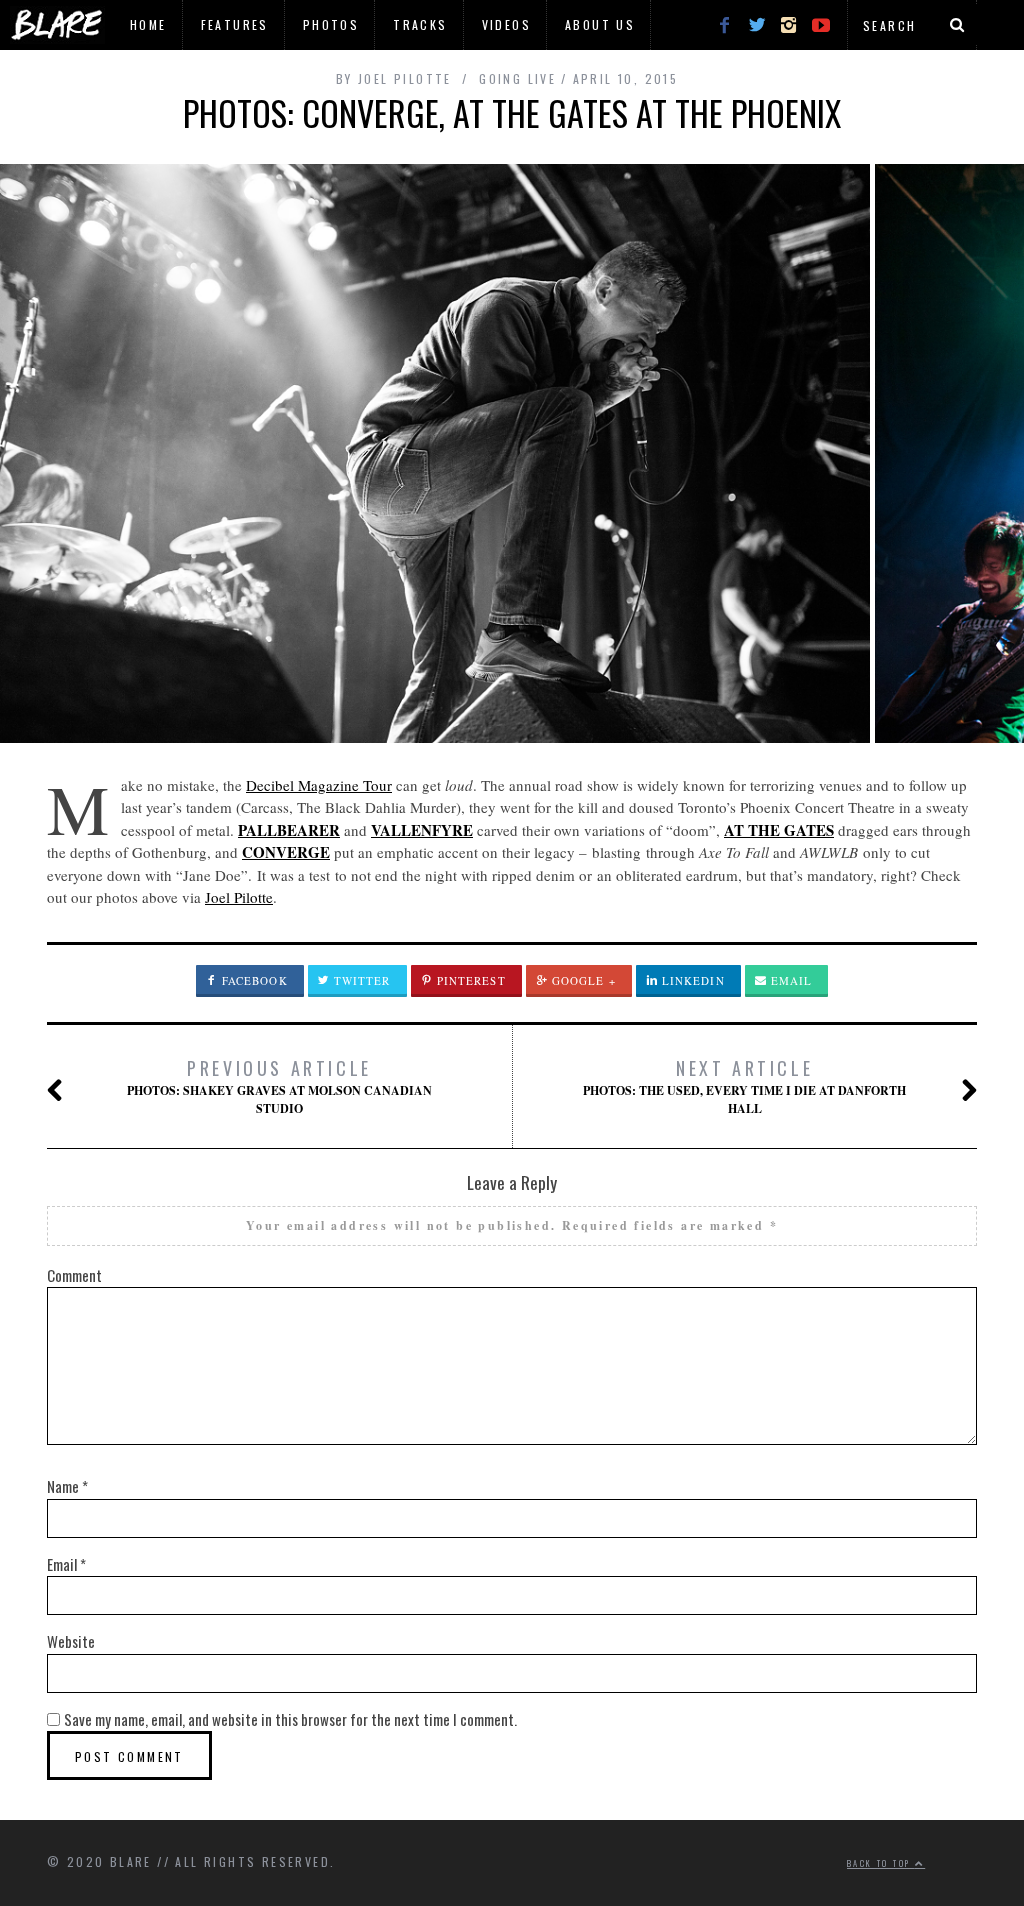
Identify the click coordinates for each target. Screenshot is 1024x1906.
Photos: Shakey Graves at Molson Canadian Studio (279, 1086)
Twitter (360, 980)
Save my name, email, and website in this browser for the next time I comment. (290, 1719)
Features (235, 24)
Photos (331, 24)
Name (67, 1486)
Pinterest (469, 980)
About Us (600, 24)
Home (148, 24)
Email (790, 980)
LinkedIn (691, 980)
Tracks (420, 24)
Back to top (881, 1863)
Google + (582, 980)
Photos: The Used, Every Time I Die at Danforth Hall (744, 1086)
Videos (506, 24)
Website (71, 1641)
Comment (74, 1275)
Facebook (253, 980)
